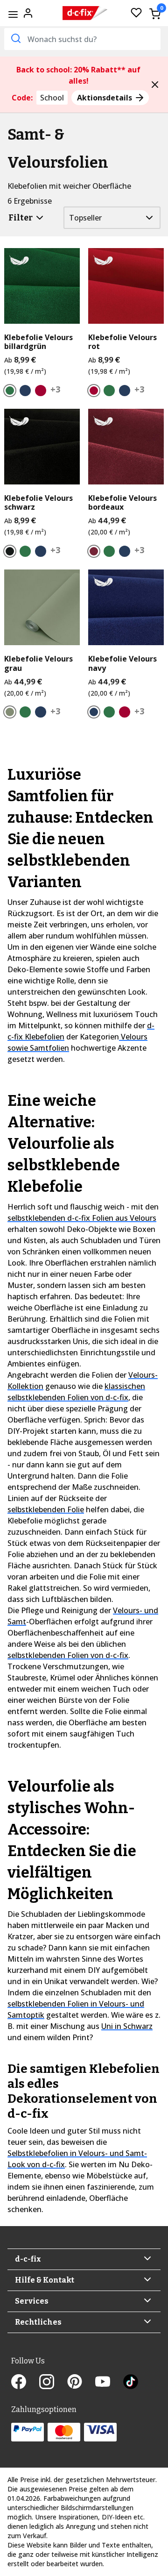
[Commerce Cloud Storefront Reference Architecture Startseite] (85, 13)
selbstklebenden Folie (46, 1509)
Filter (21, 218)
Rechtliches (38, 2322)
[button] (155, 85)
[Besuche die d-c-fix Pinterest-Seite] (81, 2383)
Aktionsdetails (105, 98)
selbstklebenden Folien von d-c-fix (68, 1655)
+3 (55, 389)
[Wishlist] (136, 13)
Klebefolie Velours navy (122, 663)
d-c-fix (28, 2259)
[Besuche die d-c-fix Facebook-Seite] (25, 2383)
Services (32, 2301)
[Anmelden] (28, 12)
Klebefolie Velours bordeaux (122, 503)
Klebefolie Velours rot (122, 342)
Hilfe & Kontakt (45, 2280)
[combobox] (82, 39)
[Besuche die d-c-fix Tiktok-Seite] (131, 2383)
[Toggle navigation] (13, 14)
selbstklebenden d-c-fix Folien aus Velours (82, 1218)
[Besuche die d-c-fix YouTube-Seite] (109, 2383)
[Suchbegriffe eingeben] (15, 38)
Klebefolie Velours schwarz (38, 503)
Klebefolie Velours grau (38, 663)
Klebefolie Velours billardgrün (38, 342)
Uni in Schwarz (127, 2026)
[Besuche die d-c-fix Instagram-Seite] (53, 2383)
